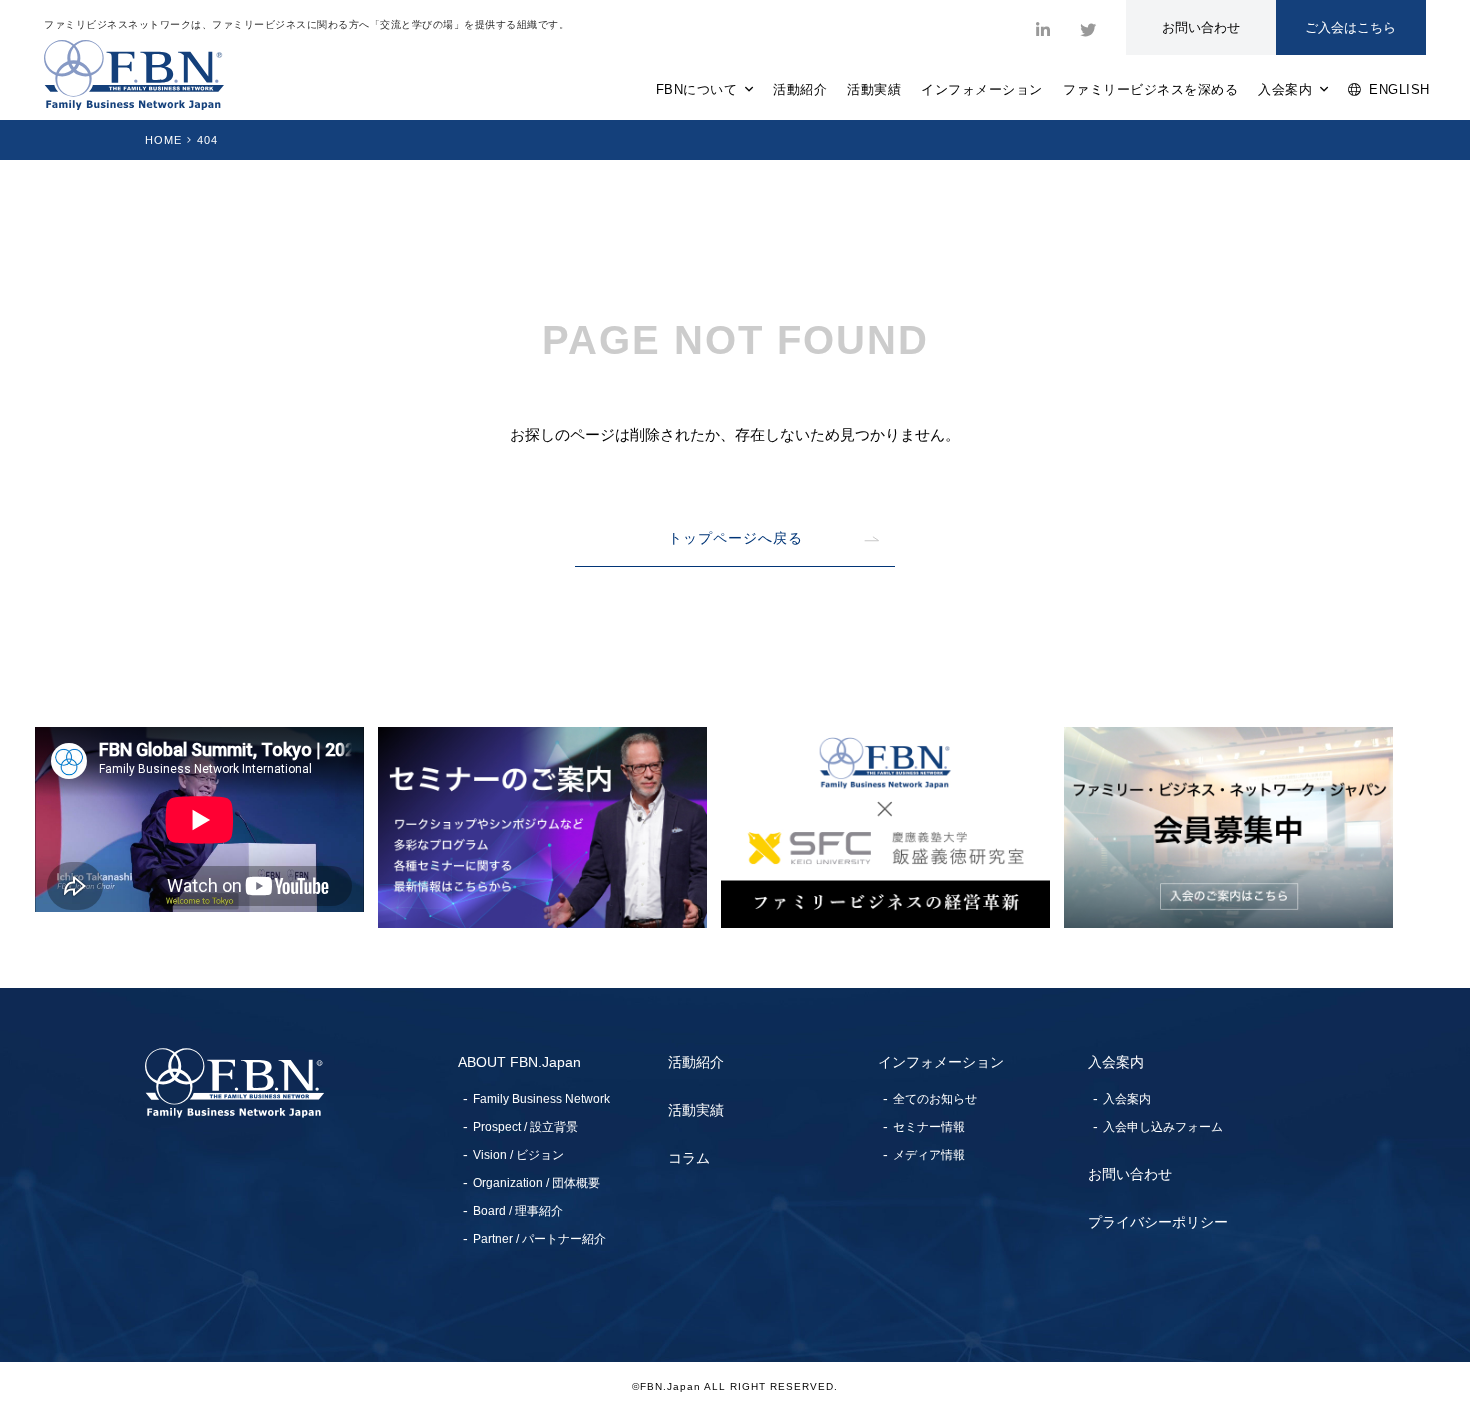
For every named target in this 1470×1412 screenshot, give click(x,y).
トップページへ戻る (735, 538)
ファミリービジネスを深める (1151, 89)
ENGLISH (1396, 89)
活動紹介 (800, 89)
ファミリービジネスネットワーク (134, 75)
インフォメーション (982, 89)
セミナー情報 (929, 1127)
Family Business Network (541, 1099)
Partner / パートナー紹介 (539, 1239)
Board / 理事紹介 (518, 1211)
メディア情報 (929, 1155)
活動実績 (874, 89)
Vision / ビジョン (518, 1155)
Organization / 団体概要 (536, 1183)
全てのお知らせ (935, 1099)
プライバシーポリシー (1158, 1222)
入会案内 (1289, 89)
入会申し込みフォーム (1163, 1127)
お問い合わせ (1130, 1174)
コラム (689, 1158)
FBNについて (700, 89)
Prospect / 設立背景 (525, 1127)
